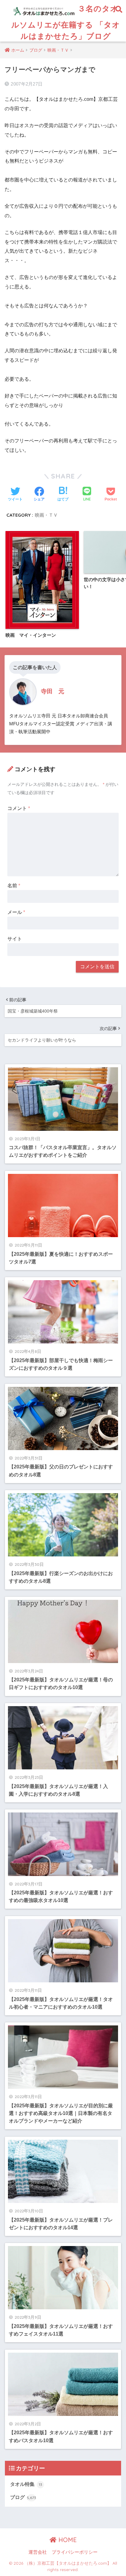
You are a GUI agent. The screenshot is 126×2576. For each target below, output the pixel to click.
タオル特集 (26, 2484)
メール (16, 912)
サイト (15, 939)
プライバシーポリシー (75, 2552)
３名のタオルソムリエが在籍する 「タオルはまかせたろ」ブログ (66, 22)
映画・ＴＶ (46, 515)
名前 (14, 886)
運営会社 (38, 2552)
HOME (67, 2540)
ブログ (23, 2497)
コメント (19, 808)
